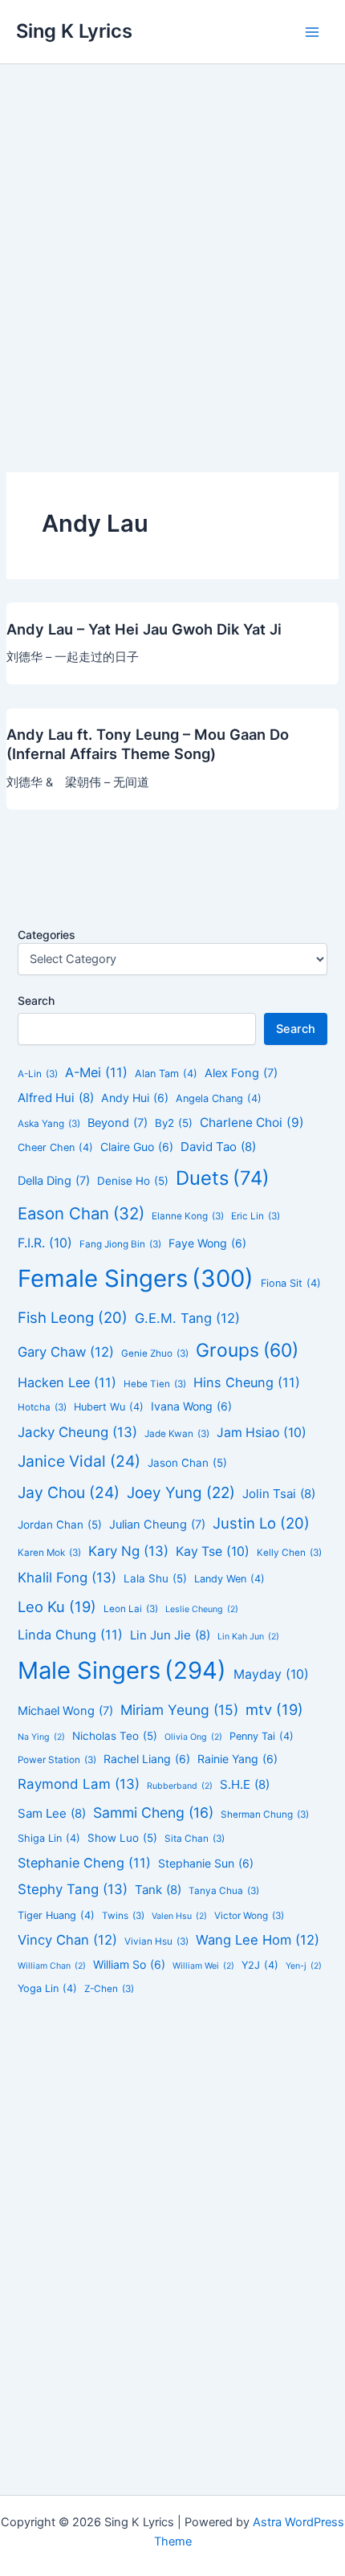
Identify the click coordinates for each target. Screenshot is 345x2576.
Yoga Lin (47, 1988)
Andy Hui (135, 1098)
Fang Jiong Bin (120, 1244)
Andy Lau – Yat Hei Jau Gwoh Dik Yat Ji (144, 629)
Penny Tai (262, 1736)
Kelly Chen (289, 1553)
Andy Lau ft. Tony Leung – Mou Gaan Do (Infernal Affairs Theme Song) (148, 744)
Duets (223, 1178)
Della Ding (54, 1181)
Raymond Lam (79, 1784)
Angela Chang (219, 1098)
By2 (174, 1123)
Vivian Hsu (156, 1941)
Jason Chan (187, 1463)
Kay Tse (213, 1551)
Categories (47, 935)
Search (36, 1000)
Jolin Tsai (279, 1494)
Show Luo (122, 1838)
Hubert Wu (109, 1407)
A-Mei (96, 1072)
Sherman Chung (265, 1815)
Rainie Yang (237, 1759)
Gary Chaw (66, 1352)
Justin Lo (261, 1523)
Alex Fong (241, 1073)
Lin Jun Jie (170, 1635)
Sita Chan (195, 1839)
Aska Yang (49, 1124)
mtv (274, 1709)
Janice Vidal (79, 1461)
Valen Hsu (179, 1916)
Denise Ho (133, 1181)
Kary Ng (128, 1551)
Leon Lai (131, 1609)
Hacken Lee (67, 1382)
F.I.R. (45, 1243)
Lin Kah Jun (248, 1637)
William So (129, 1964)
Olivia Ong (193, 1737)
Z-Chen (109, 1989)
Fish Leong (73, 1317)
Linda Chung (70, 1635)
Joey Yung (181, 1493)
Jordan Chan (60, 1525)
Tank (158, 1890)
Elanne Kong (188, 1216)
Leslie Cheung (202, 1609)
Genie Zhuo (155, 1353)
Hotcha (42, 1407)
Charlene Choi (252, 1123)
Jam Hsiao (262, 1433)
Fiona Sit (291, 1283)
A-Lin (38, 1074)
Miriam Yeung (179, 1710)
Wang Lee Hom (258, 1940)
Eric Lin (256, 1216)
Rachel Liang (147, 1759)
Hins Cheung (247, 1382)
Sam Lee (52, 1813)
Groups (247, 1350)
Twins (123, 1916)
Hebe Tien (155, 1384)
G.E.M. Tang (187, 1318)
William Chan (52, 1966)
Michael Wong (65, 1711)
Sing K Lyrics (74, 31)
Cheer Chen (55, 1147)
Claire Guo (137, 1147)
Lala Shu (155, 1578)
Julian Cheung (157, 1525)
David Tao (218, 1147)
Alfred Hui (56, 1098)
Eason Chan (81, 1213)
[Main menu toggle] (312, 32)
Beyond (118, 1123)
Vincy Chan (67, 1940)
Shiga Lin (49, 1838)
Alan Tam (166, 1074)
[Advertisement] (172, 245)
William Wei (203, 1966)
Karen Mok (49, 1553)
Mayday (271, 1674)
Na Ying (41, 1737)
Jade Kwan (177, 1434)
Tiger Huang (56, 1915)
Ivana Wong (191, 1406)
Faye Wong (207, 1243)
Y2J (260, 1965)
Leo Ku (57, 1606)
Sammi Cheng (153, 1813)
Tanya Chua (224, 1891)
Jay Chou (69, 1492)
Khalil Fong (67, 1578)
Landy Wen (229, 1579)
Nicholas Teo (115, 1736)
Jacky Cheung (77, 1432)
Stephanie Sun (206, 1863)
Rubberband (180, 1786)
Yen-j (304, 1966)
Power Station (57, 1760)
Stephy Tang (73, 1889)
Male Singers (122, 1670)
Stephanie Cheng (84, 1863)
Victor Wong (249, 1916)
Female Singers (136, 1278)
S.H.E (245, 1784)
